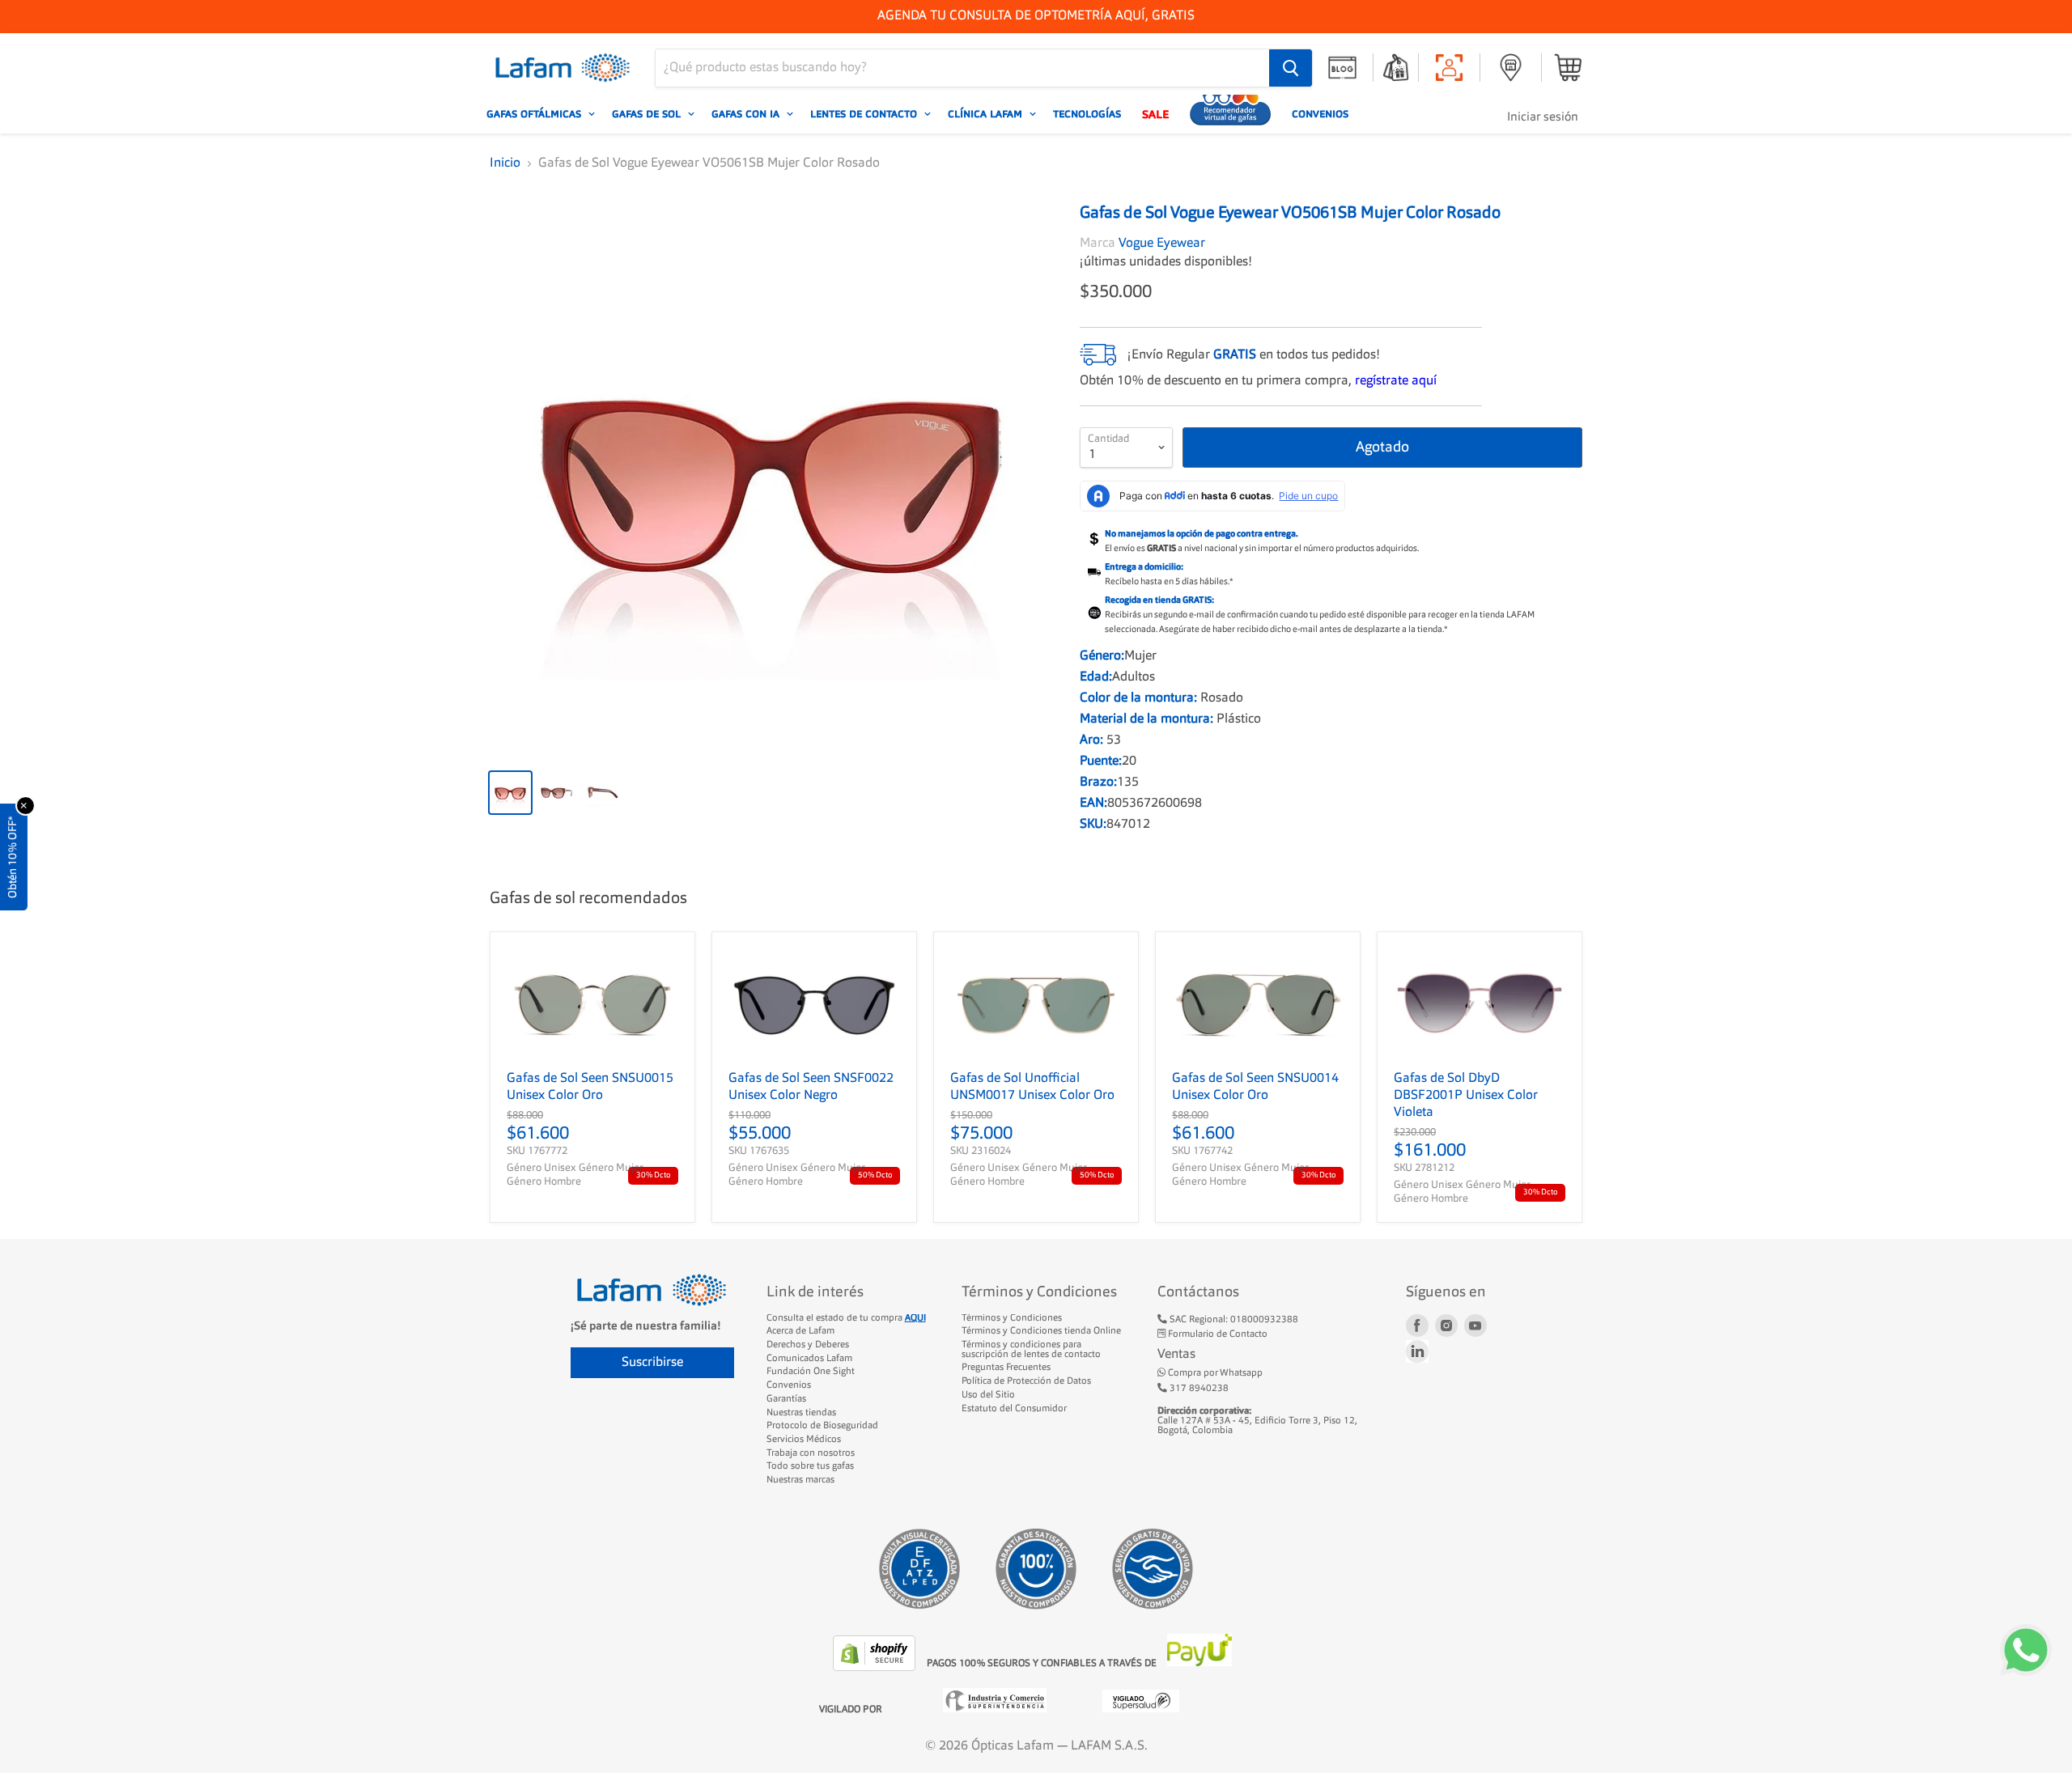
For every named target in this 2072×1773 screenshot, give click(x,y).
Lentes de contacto (865, 114)
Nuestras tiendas (801, 1413)
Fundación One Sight (811, 1372)
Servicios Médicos (804, 1440)
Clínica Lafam (987, 114)
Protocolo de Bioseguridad (822, 1426)
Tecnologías (1087, 114)
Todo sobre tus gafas (810, 1466)
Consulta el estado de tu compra (846, 1318)
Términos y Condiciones (1012, 1318)
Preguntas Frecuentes (1006, 1368)
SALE (1155, 114)
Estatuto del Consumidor (1014, 1409)
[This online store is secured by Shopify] (876, 1668)
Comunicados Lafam (809, 1359)
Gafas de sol (648, 114)
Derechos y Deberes (808, 1345)
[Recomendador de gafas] (1230, 114)
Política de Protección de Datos (1026, 1381)
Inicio (505, 163)
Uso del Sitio (988, 1395)
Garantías (786, 1399)
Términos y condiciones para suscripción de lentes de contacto (1031, 1350)
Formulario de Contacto (1216, 1334)
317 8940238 (1198, 1389)
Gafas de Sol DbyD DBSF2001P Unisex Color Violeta (1466, 1096)
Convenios (1320, 114)
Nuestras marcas (800, 1480)
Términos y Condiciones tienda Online (1041, 1331)
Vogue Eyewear (1162, 244)
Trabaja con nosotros (811, 1453)
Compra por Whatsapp (1214, 1373)
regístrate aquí (1396, 381)
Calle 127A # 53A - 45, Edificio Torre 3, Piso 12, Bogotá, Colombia (1257, 1421)
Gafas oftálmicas (535, 114)
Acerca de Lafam (800, 1331)
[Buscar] (1291, 68)
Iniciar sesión (1543, 118)
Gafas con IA (747, 114)
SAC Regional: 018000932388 (1233, 1320)
